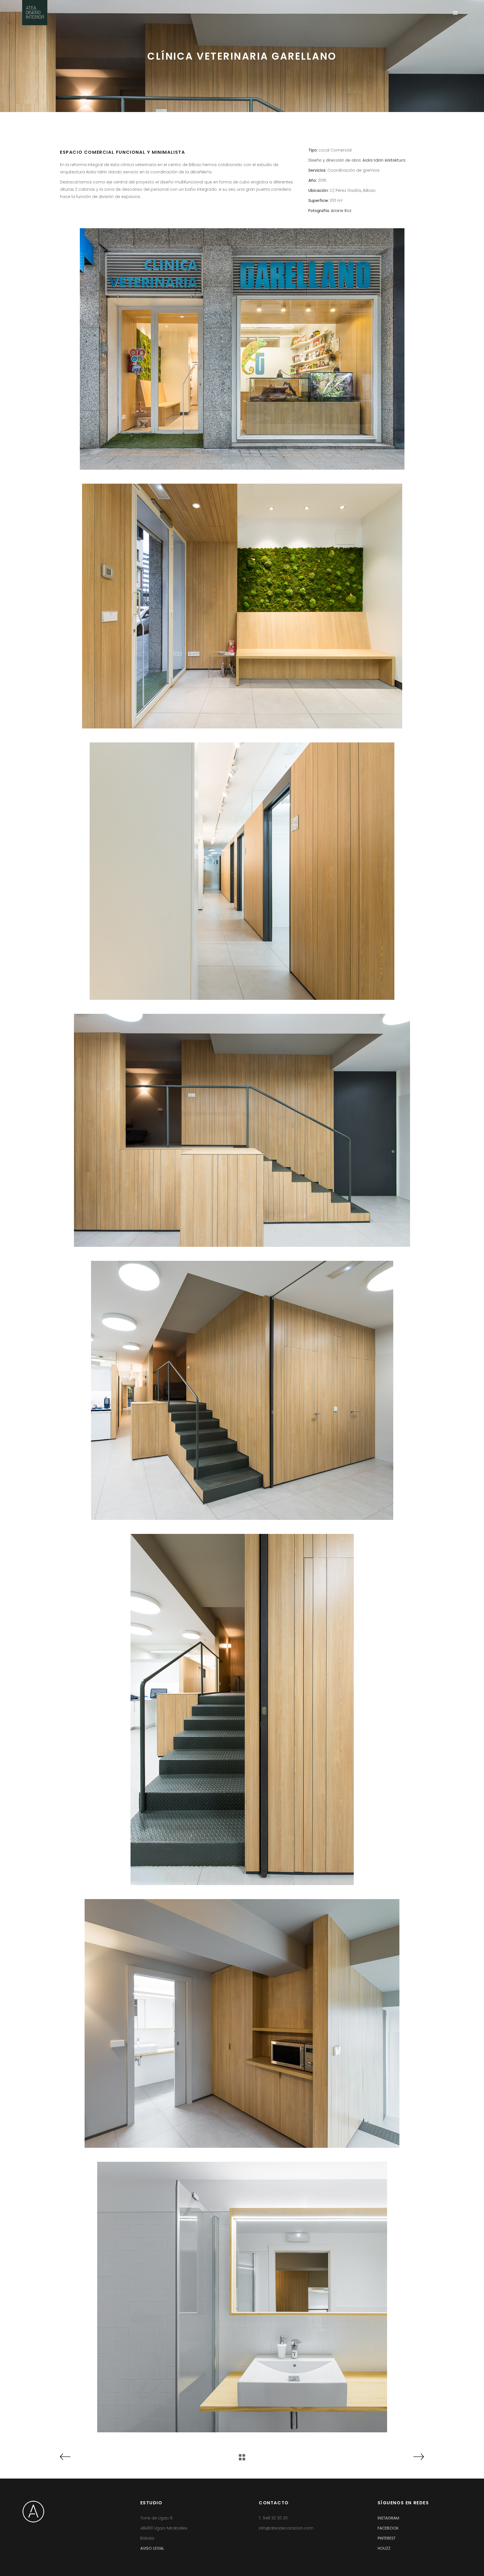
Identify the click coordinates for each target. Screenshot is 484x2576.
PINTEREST (387, 2538)
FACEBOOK (388, 2528)
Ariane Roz (341, 211)
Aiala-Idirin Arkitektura (384, 160)
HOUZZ (384, 2548)
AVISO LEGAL (152, 2548)
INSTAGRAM (388, 2518)
